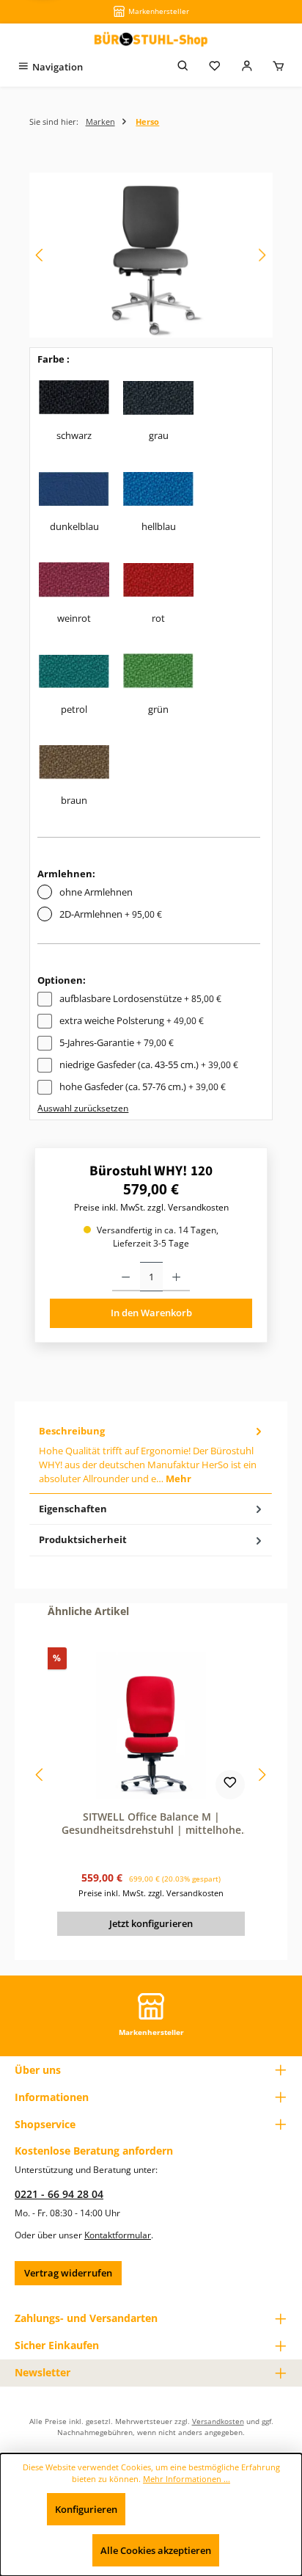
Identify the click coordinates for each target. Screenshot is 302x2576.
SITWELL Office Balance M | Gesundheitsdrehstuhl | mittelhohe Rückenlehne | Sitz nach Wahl (151, 1823)
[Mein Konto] (247, 67)
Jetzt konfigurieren (151, 1923)
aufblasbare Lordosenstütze (140, 998)
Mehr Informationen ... (187, 2479)
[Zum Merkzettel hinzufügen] (230, 1785)
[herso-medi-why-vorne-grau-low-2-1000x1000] (151, 255)
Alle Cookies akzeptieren (156, 2550)
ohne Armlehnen (96, 892)
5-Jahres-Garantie (117, 1042)
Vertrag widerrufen (68, 2273)
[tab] (151, 1455)
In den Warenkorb (151, 1313)
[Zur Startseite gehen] (151, 39)
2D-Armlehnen (111, 914)
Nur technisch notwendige (198, 2509)
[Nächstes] (262, 255)
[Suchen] (183, 67)
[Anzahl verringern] (126, 1277)
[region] (151, 255)
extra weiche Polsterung (132, 1020)
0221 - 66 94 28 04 (59, 2194)
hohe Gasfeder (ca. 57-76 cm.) (143, 1086)
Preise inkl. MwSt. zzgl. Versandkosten (151, 1207)
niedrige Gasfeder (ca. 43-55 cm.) (149, 1064)
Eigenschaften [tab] (73, 1509)
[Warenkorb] (279, 67)
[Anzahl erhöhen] (176, 1277)
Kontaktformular (118, 2235)
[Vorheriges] (40, 255)
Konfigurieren (86, 2509)
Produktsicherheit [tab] (83, 1539)
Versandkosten (218, 2421)
